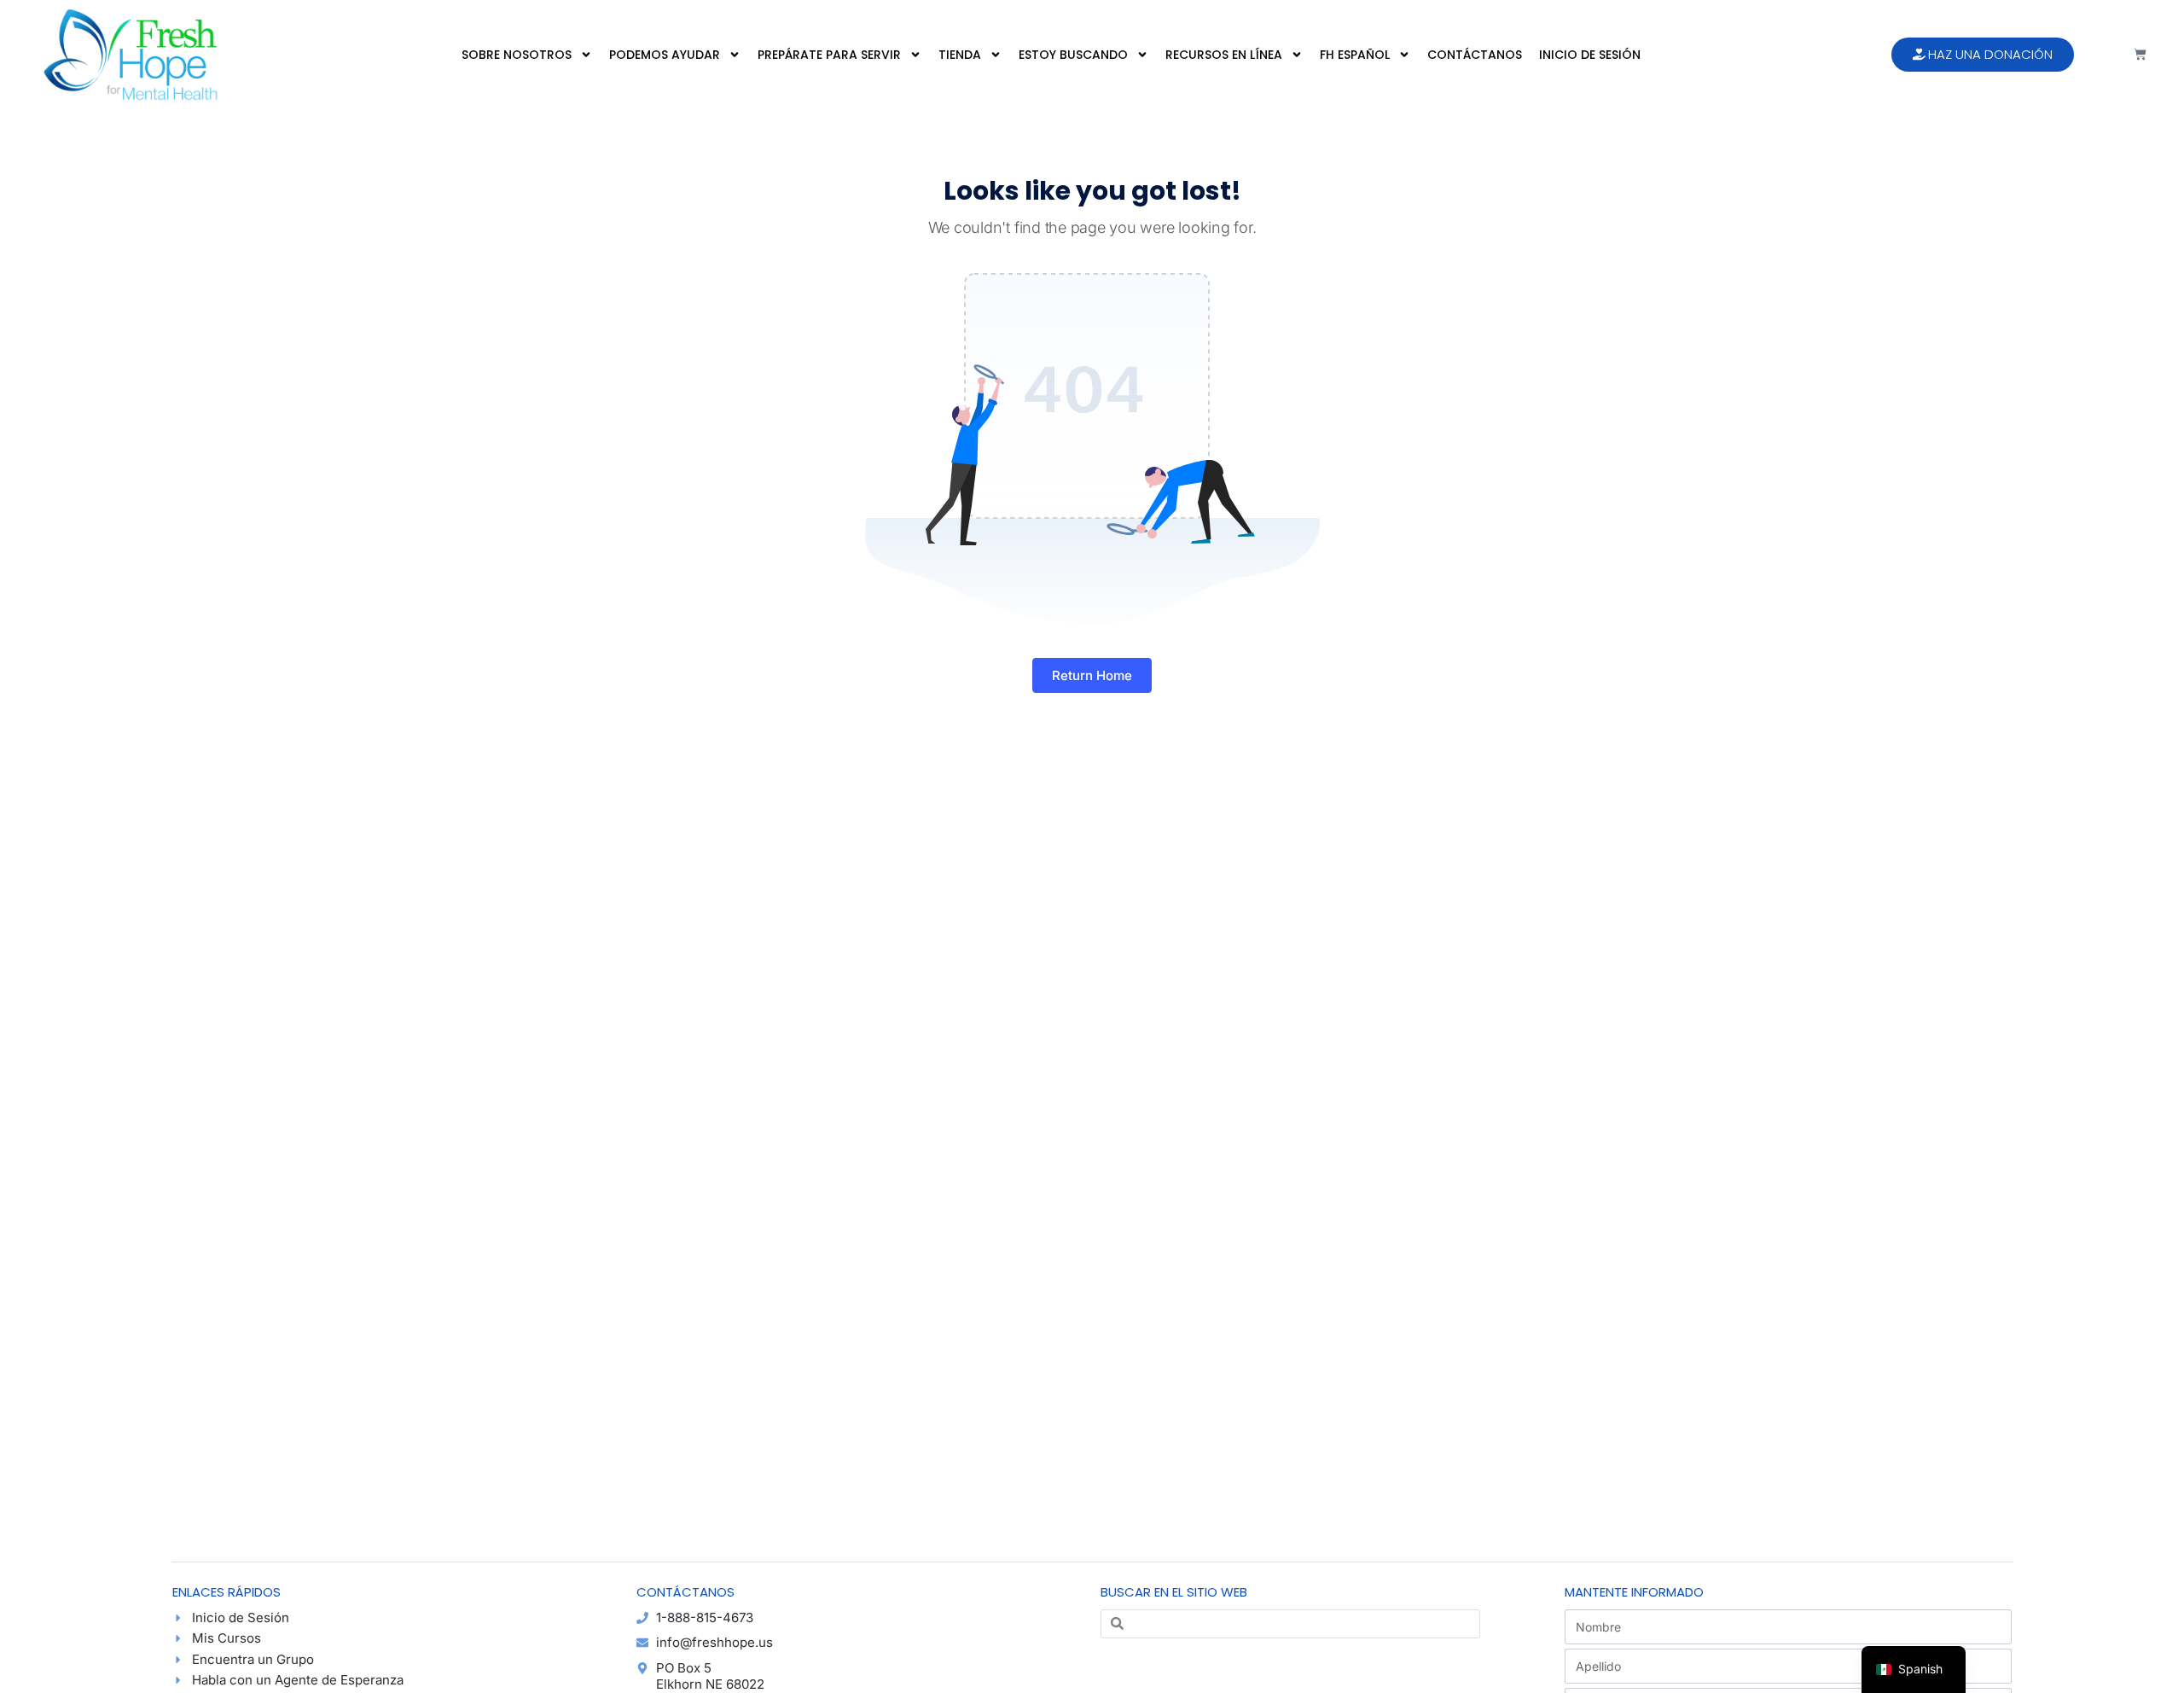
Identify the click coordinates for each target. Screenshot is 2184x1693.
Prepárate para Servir (829, 55)
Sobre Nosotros (517, 55)
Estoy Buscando (1073, 55)
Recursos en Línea (1224, 55)
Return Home (1092, 675)
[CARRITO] (2140, 54)
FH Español (1355, 55)
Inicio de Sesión (1590, 55)
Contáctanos (1475, 55)
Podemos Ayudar (665, 55)
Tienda (960, 55)
